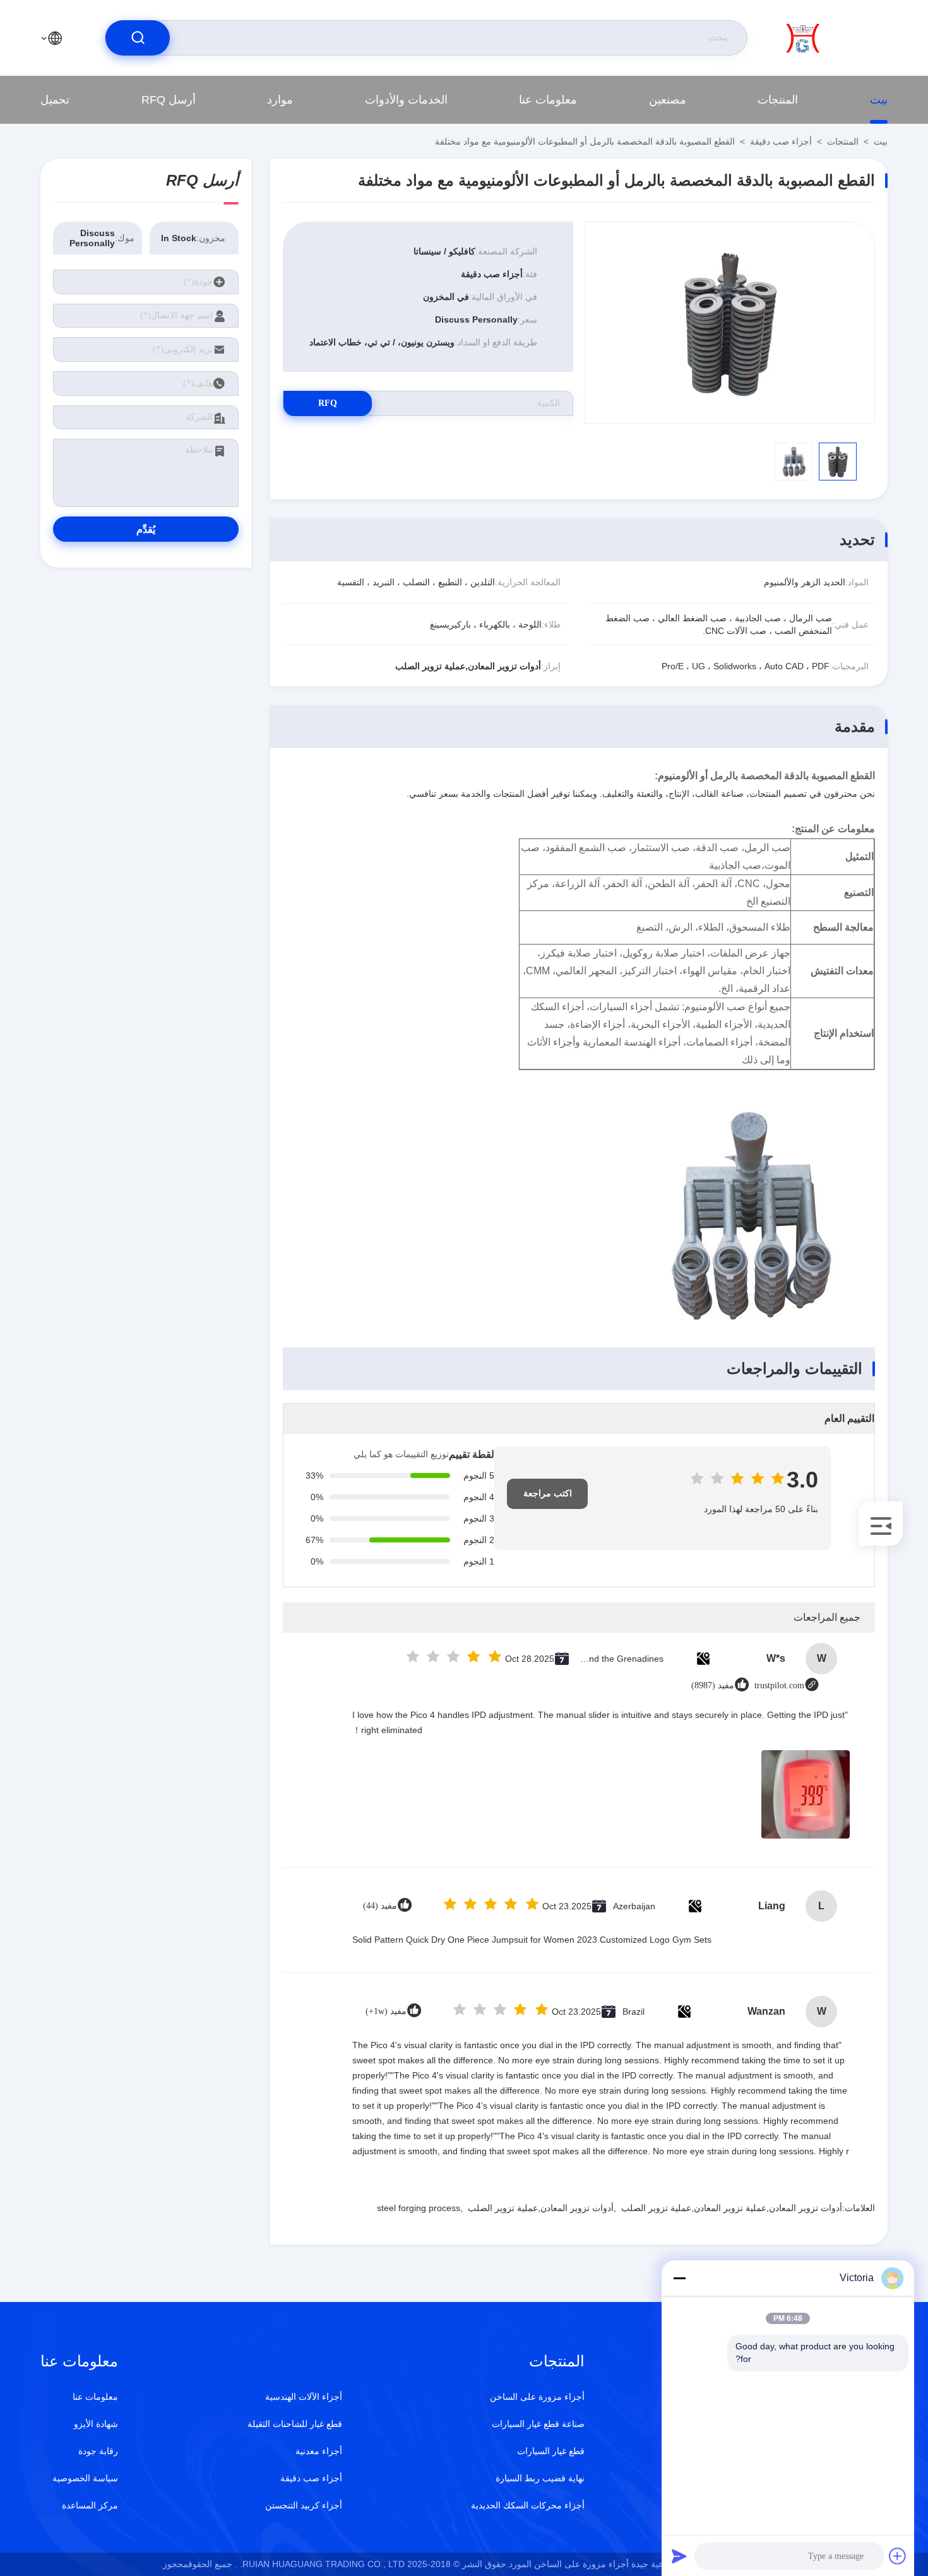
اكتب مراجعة (548, 1494)
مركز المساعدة (90, 2505)
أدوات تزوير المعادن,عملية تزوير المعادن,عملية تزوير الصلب (732, 2208)
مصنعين (668, 100)
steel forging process (419, 2208)
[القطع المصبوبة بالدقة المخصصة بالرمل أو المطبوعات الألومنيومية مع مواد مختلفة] (730, 323)
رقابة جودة (98, 2451)
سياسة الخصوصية (85, 2478)
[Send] (679, 2556)
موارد (280, 100)
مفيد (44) (380, 1906)
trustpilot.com (779, 1685)
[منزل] (836, 38)
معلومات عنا (548, 100)
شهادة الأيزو (96, 2424)
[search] (138, 38)
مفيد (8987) (713, 1685)
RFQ (328, 403)
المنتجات (778, 100)
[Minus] (679, 2278)
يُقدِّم (146, 529)
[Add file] (898, 2556)
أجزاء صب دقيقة (781, 141)
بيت (879, 100)
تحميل (55, 100)
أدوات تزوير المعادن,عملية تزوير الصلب (541, 2208)
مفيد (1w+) (386, 2011)
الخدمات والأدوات (406, 100)
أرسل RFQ (169, 100)
